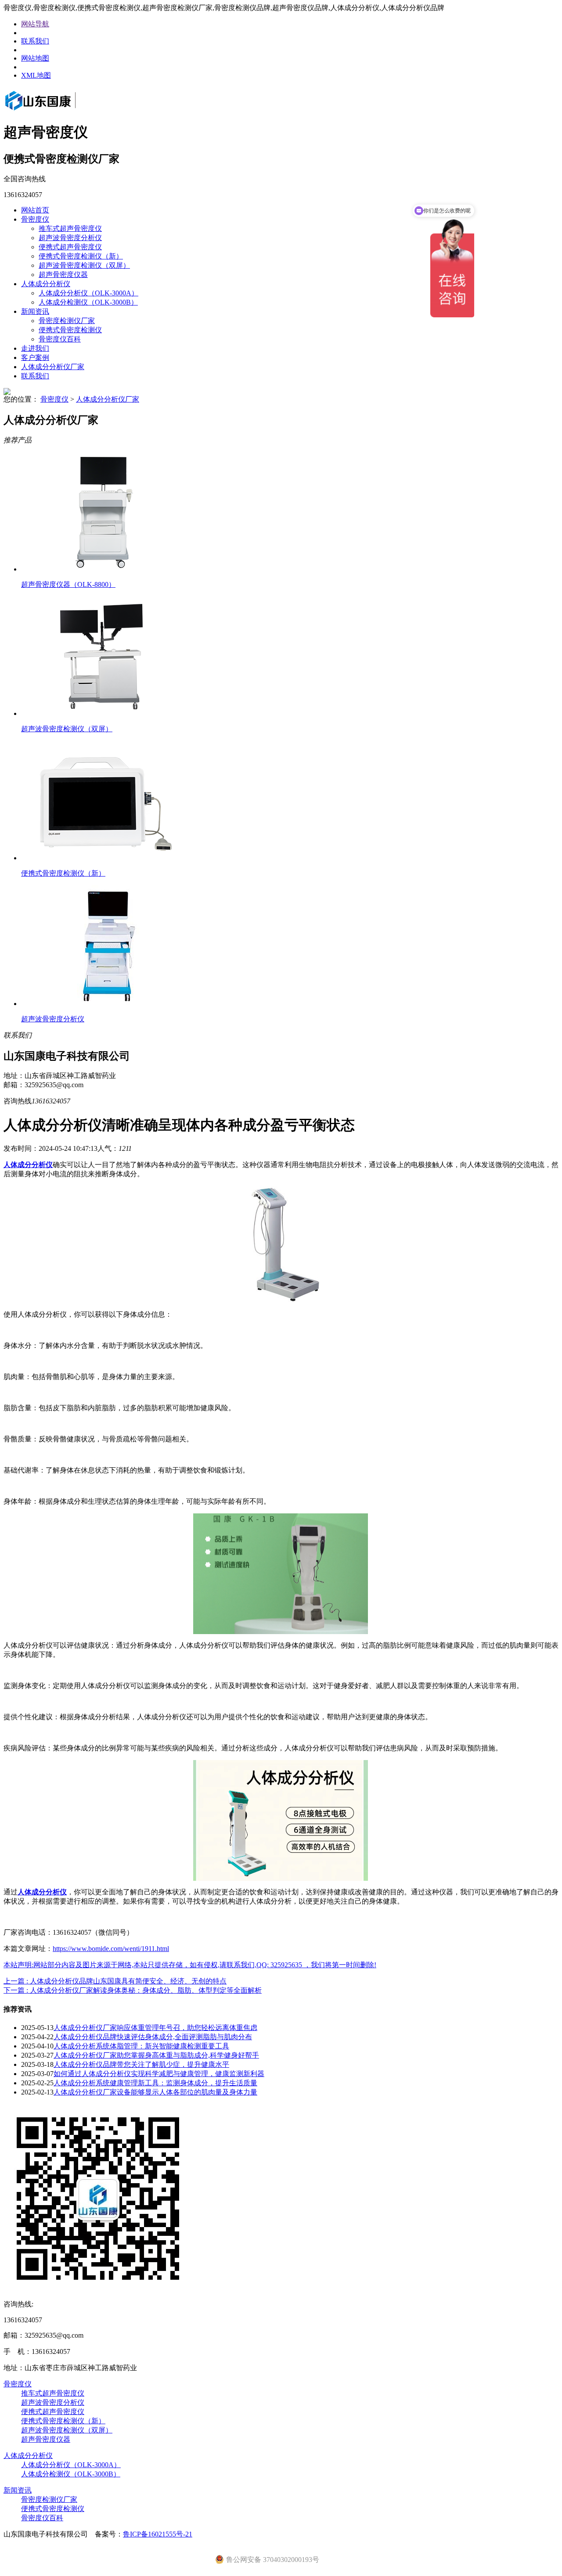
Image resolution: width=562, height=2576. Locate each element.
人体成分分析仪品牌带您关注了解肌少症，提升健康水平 (141, 2064)
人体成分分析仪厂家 (53, 367)
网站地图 (35, 58)
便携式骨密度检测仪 (70, 330)
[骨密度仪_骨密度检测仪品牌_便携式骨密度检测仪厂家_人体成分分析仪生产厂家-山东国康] (53, 111)
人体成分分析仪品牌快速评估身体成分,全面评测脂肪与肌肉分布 (153, 2037)
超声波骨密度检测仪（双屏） (84, 265)
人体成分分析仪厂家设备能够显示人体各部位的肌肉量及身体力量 (155, 2092)
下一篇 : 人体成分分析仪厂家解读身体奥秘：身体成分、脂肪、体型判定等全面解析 (133, 1990)
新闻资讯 (35, 311)
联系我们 (35, 41)
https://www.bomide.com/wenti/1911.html (111, 1949)
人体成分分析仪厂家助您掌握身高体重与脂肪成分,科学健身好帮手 (156, 2055)
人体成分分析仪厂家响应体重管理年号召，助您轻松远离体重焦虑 (155, 2028)
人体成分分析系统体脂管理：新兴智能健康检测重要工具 (141, 2046)
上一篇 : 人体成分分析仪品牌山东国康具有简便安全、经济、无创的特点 (115, 1981)
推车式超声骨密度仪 (70, 228)
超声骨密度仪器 (63, 275)
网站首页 (35, 210)
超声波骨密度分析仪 (70, 238)
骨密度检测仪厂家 (67, 321)
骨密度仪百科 (60, 339)
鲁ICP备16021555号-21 (158, 2534)
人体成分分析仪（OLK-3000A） (88, 293)
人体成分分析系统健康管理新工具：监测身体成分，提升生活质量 (155, 2083)
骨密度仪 (35, 219)
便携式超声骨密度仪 (70, 247)
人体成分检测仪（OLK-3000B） (88, 302)
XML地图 (36, 75)
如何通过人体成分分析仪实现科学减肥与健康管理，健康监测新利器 (159, 2074)
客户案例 (35, 357)
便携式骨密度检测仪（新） (81, 256)
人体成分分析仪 (46, 284)
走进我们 (35, 348)
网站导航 (35, 24)
